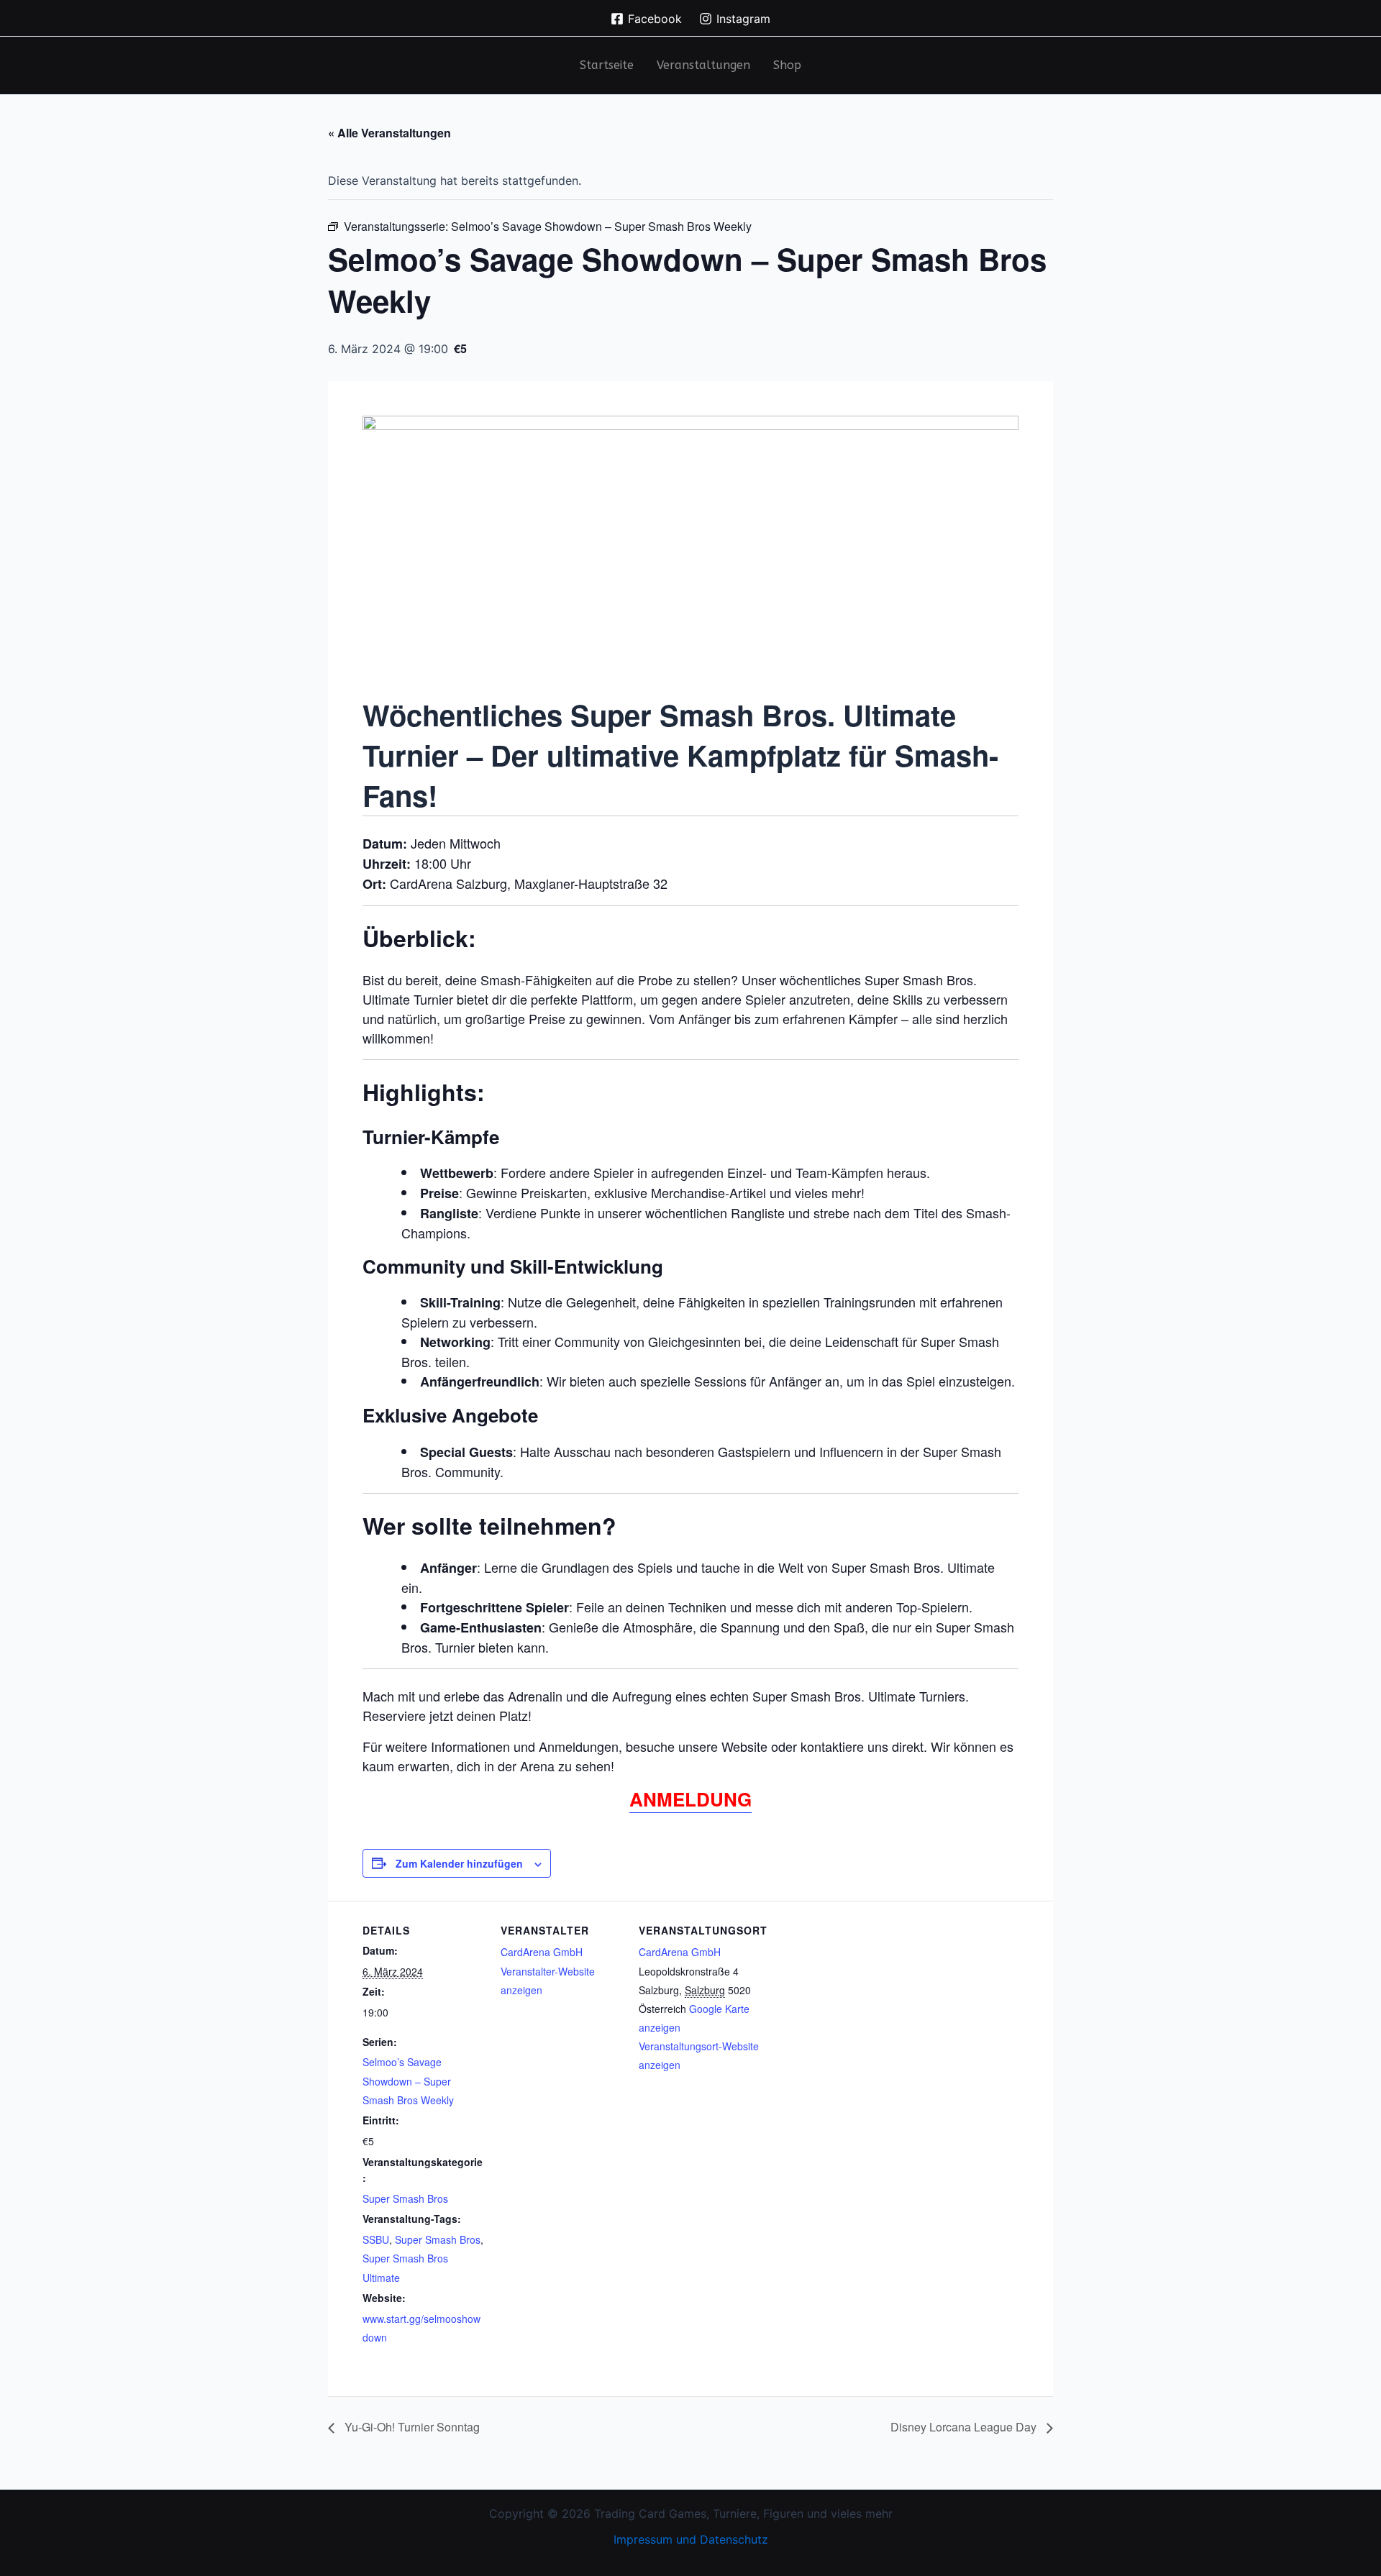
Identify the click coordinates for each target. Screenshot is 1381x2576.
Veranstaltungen (703, 65)
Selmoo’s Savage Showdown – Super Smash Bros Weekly (408, 2081)
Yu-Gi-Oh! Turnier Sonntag (411, 2427)
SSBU (376, 2239)
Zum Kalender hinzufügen (459, 1863)
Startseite (607, 65)
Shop (787, 65)
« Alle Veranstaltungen (389, 133)
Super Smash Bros (405, 2198)
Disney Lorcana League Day (965, 2427)
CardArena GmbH (542, 1952)
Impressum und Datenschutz (691, 2539)
